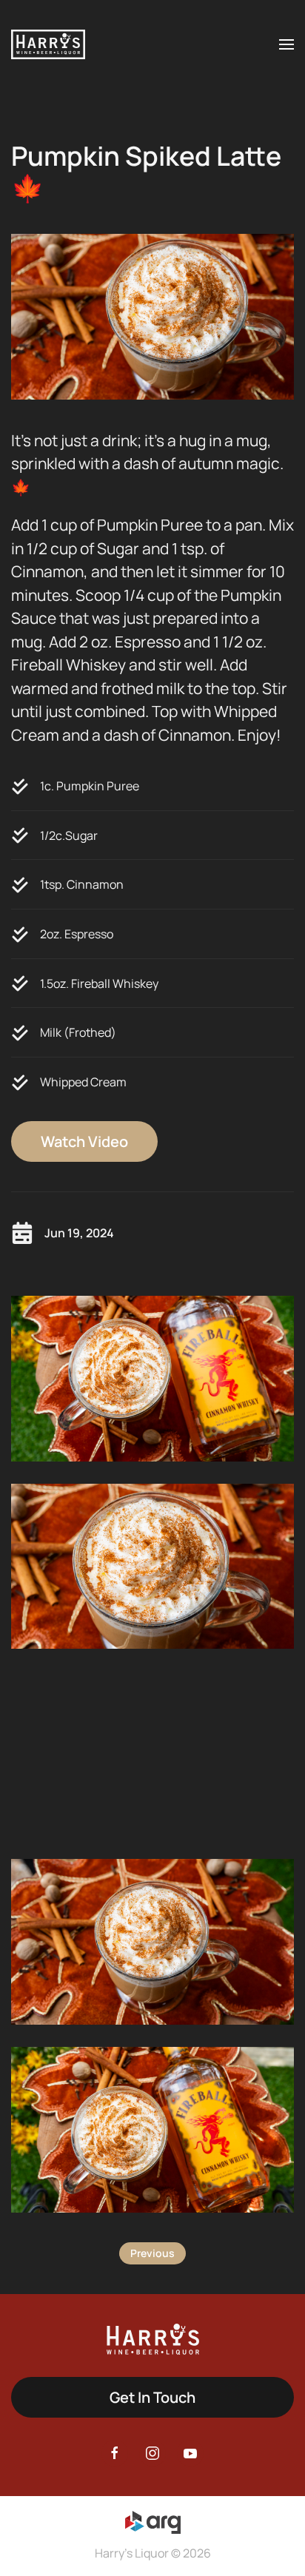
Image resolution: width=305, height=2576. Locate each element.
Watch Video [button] (84, 1141)
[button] (286, 44)
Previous (152, 2253)
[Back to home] (48, 44)
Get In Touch (152, 2397)
